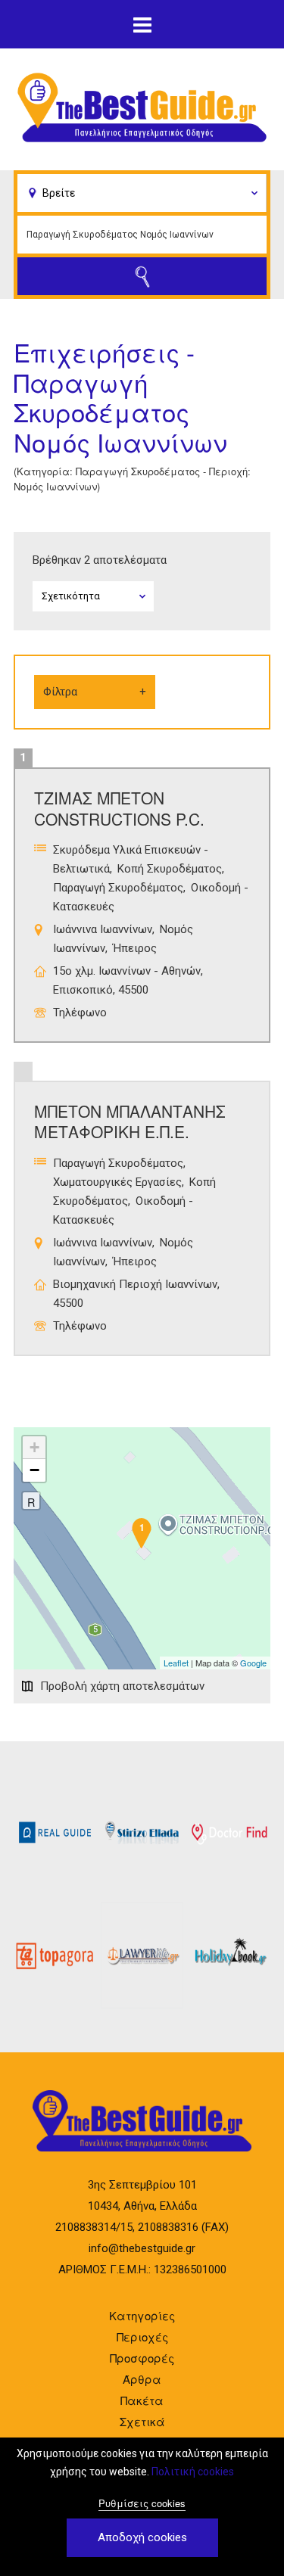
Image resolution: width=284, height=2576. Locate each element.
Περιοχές (142, 2336)
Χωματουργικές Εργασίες (117, 1182)
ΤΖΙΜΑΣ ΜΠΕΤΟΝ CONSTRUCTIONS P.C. (119, 808)
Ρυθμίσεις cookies (142, 2503)
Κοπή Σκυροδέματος (170, 869)
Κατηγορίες (142, 2315)
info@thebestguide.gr (142, 2248)
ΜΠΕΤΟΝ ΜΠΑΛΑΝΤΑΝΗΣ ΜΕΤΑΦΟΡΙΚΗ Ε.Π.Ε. (130, 1121)
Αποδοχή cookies (142, 2537)
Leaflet (176, 1663)
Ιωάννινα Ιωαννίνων (103, 929)
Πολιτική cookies (193, 2472)
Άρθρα (142, 2379)
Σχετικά (142, 2421)
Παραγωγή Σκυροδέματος (118, 888)
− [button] (34, 1470)
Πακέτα (142, 2400)
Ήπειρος (135, 948)
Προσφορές (142, 2358)
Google (253, 1663)
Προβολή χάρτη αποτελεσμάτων (122, 1686)
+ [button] (34, 1447)
